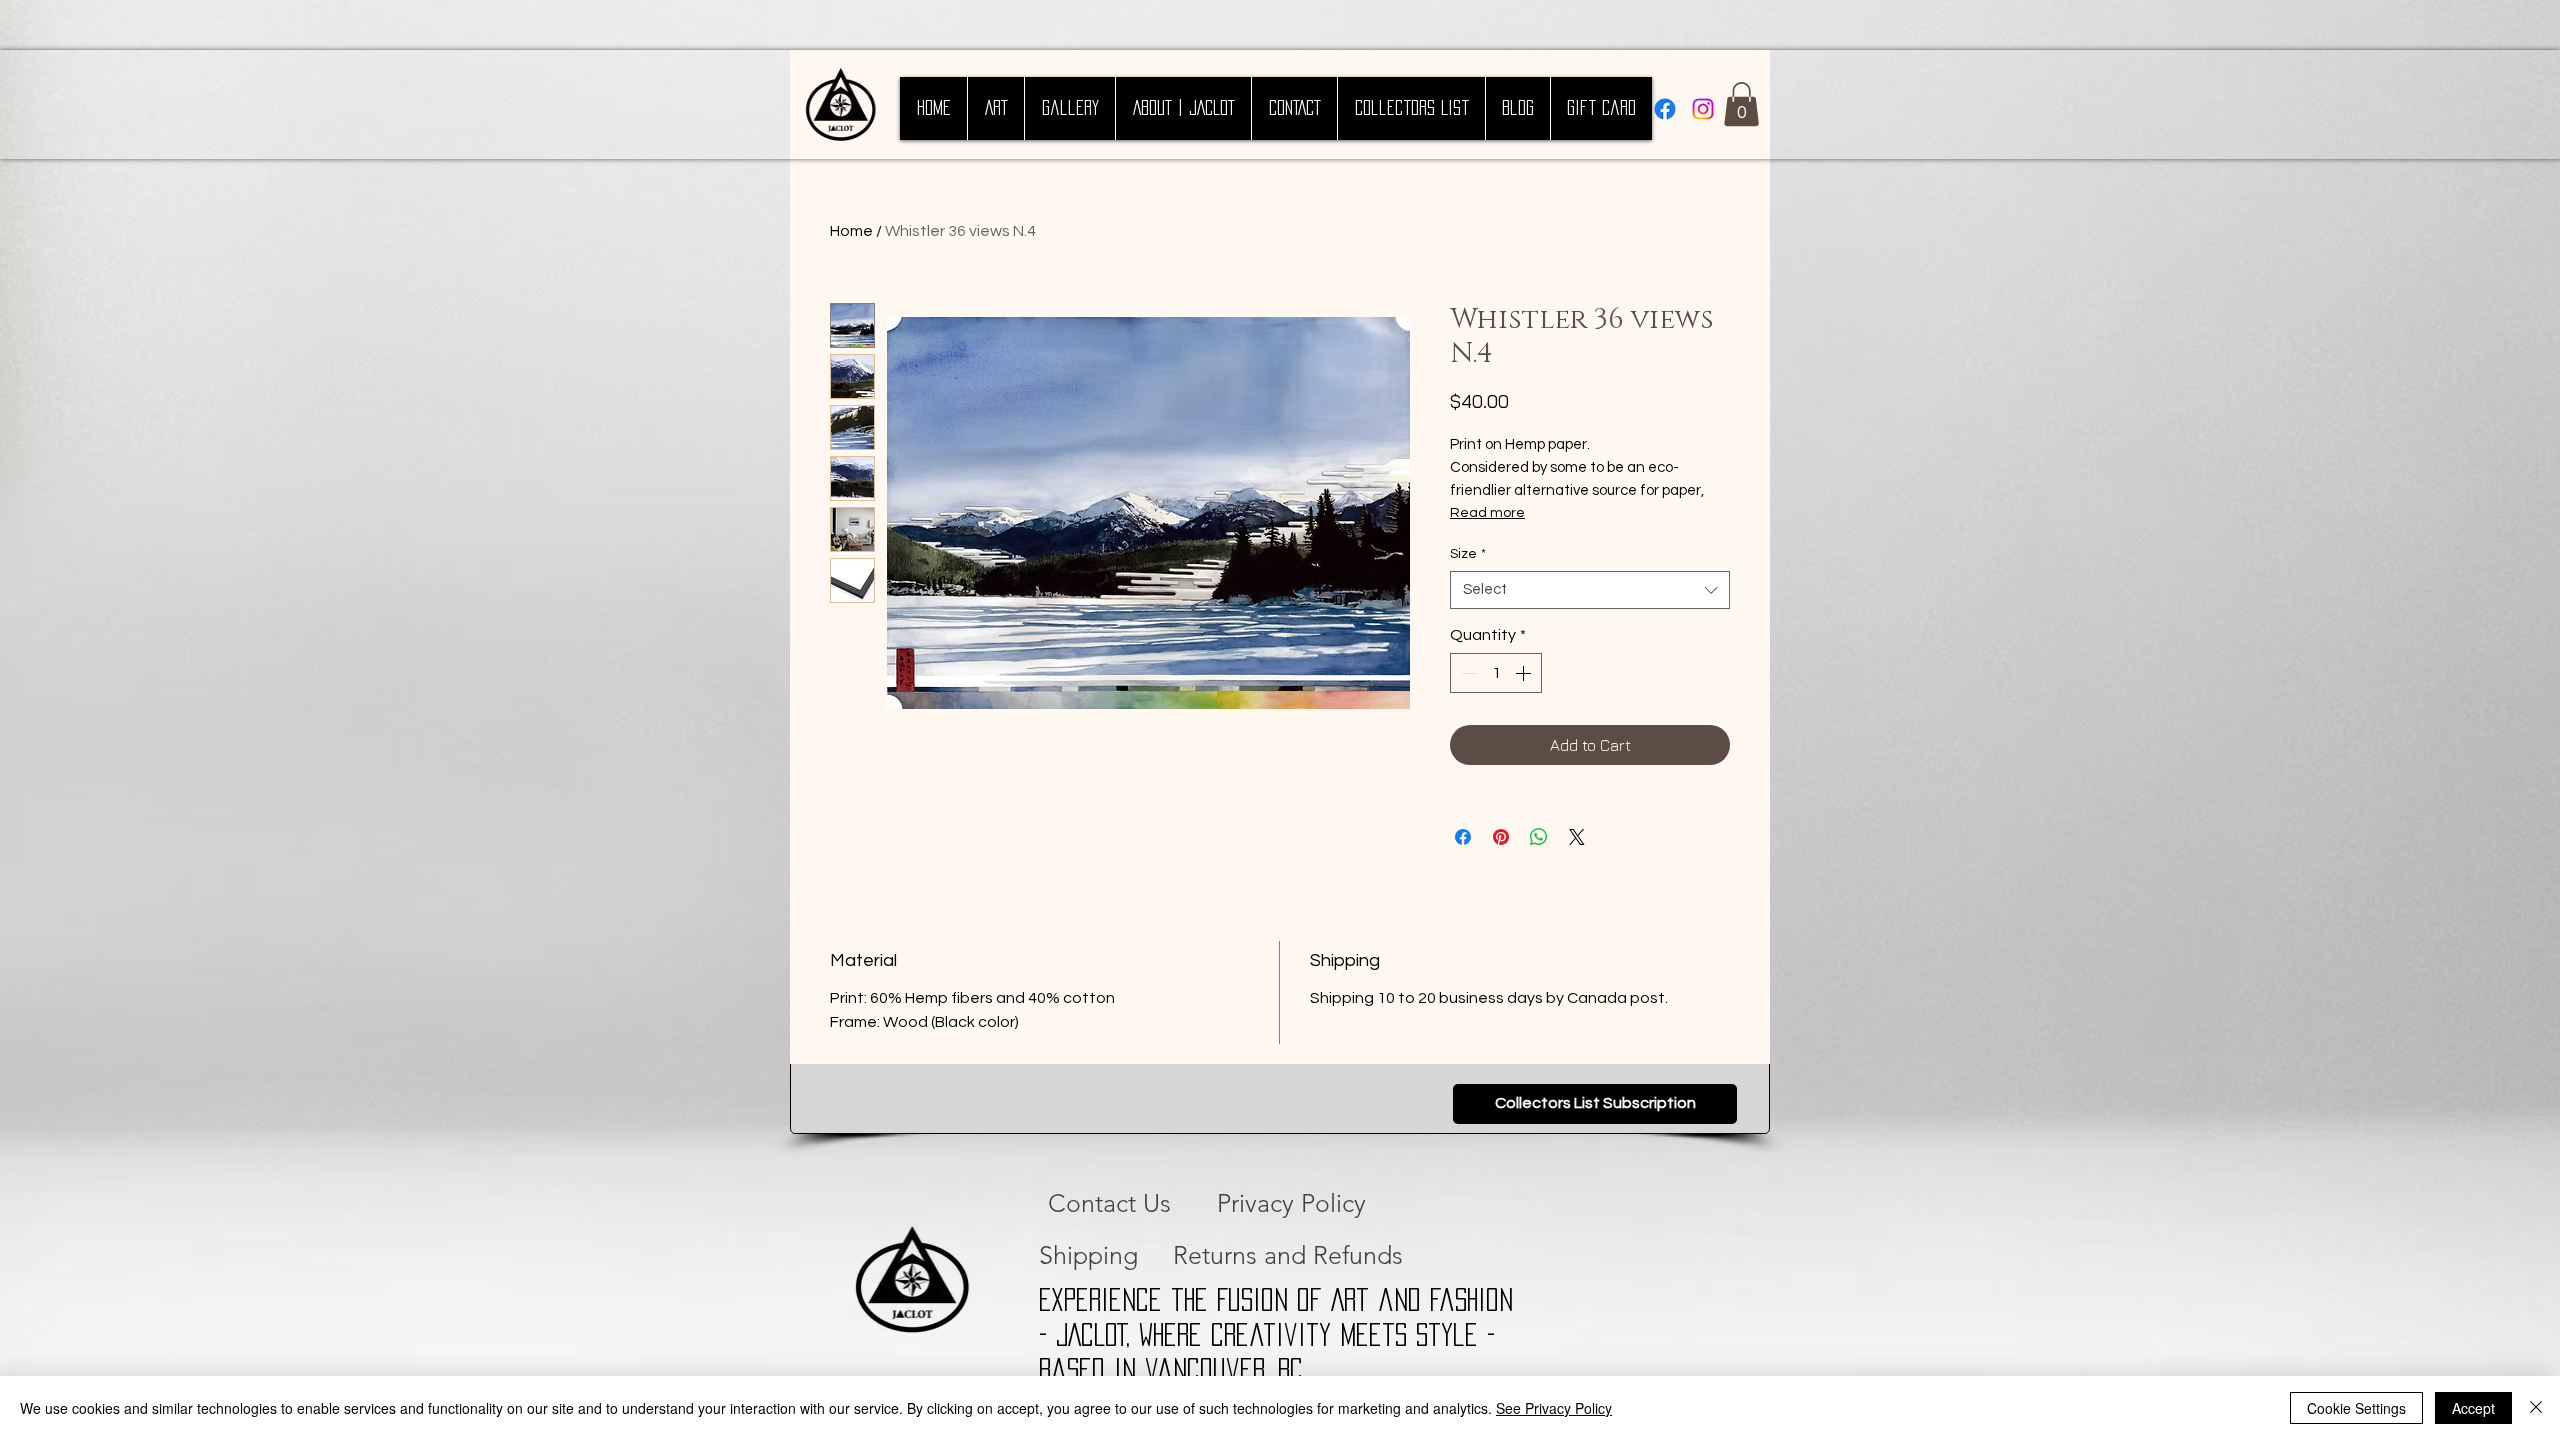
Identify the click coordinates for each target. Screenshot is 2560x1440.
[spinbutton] (1496, 673)
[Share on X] (1577, 837)
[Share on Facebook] (1463, 837)
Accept (2473, 1408)
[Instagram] (1703, 109)
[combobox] (1590, 590)
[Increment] (1525, 673)
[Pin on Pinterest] (1501, 837)
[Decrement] (1467, 673)
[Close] (2536, 1408)
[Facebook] (1665, 109)
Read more (1487, 513)
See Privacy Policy (1554, 1408)
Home (851, 231)
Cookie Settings (2356, 1408)
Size (1468, 554)
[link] (1741, 104)
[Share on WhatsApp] (1539, 837)
